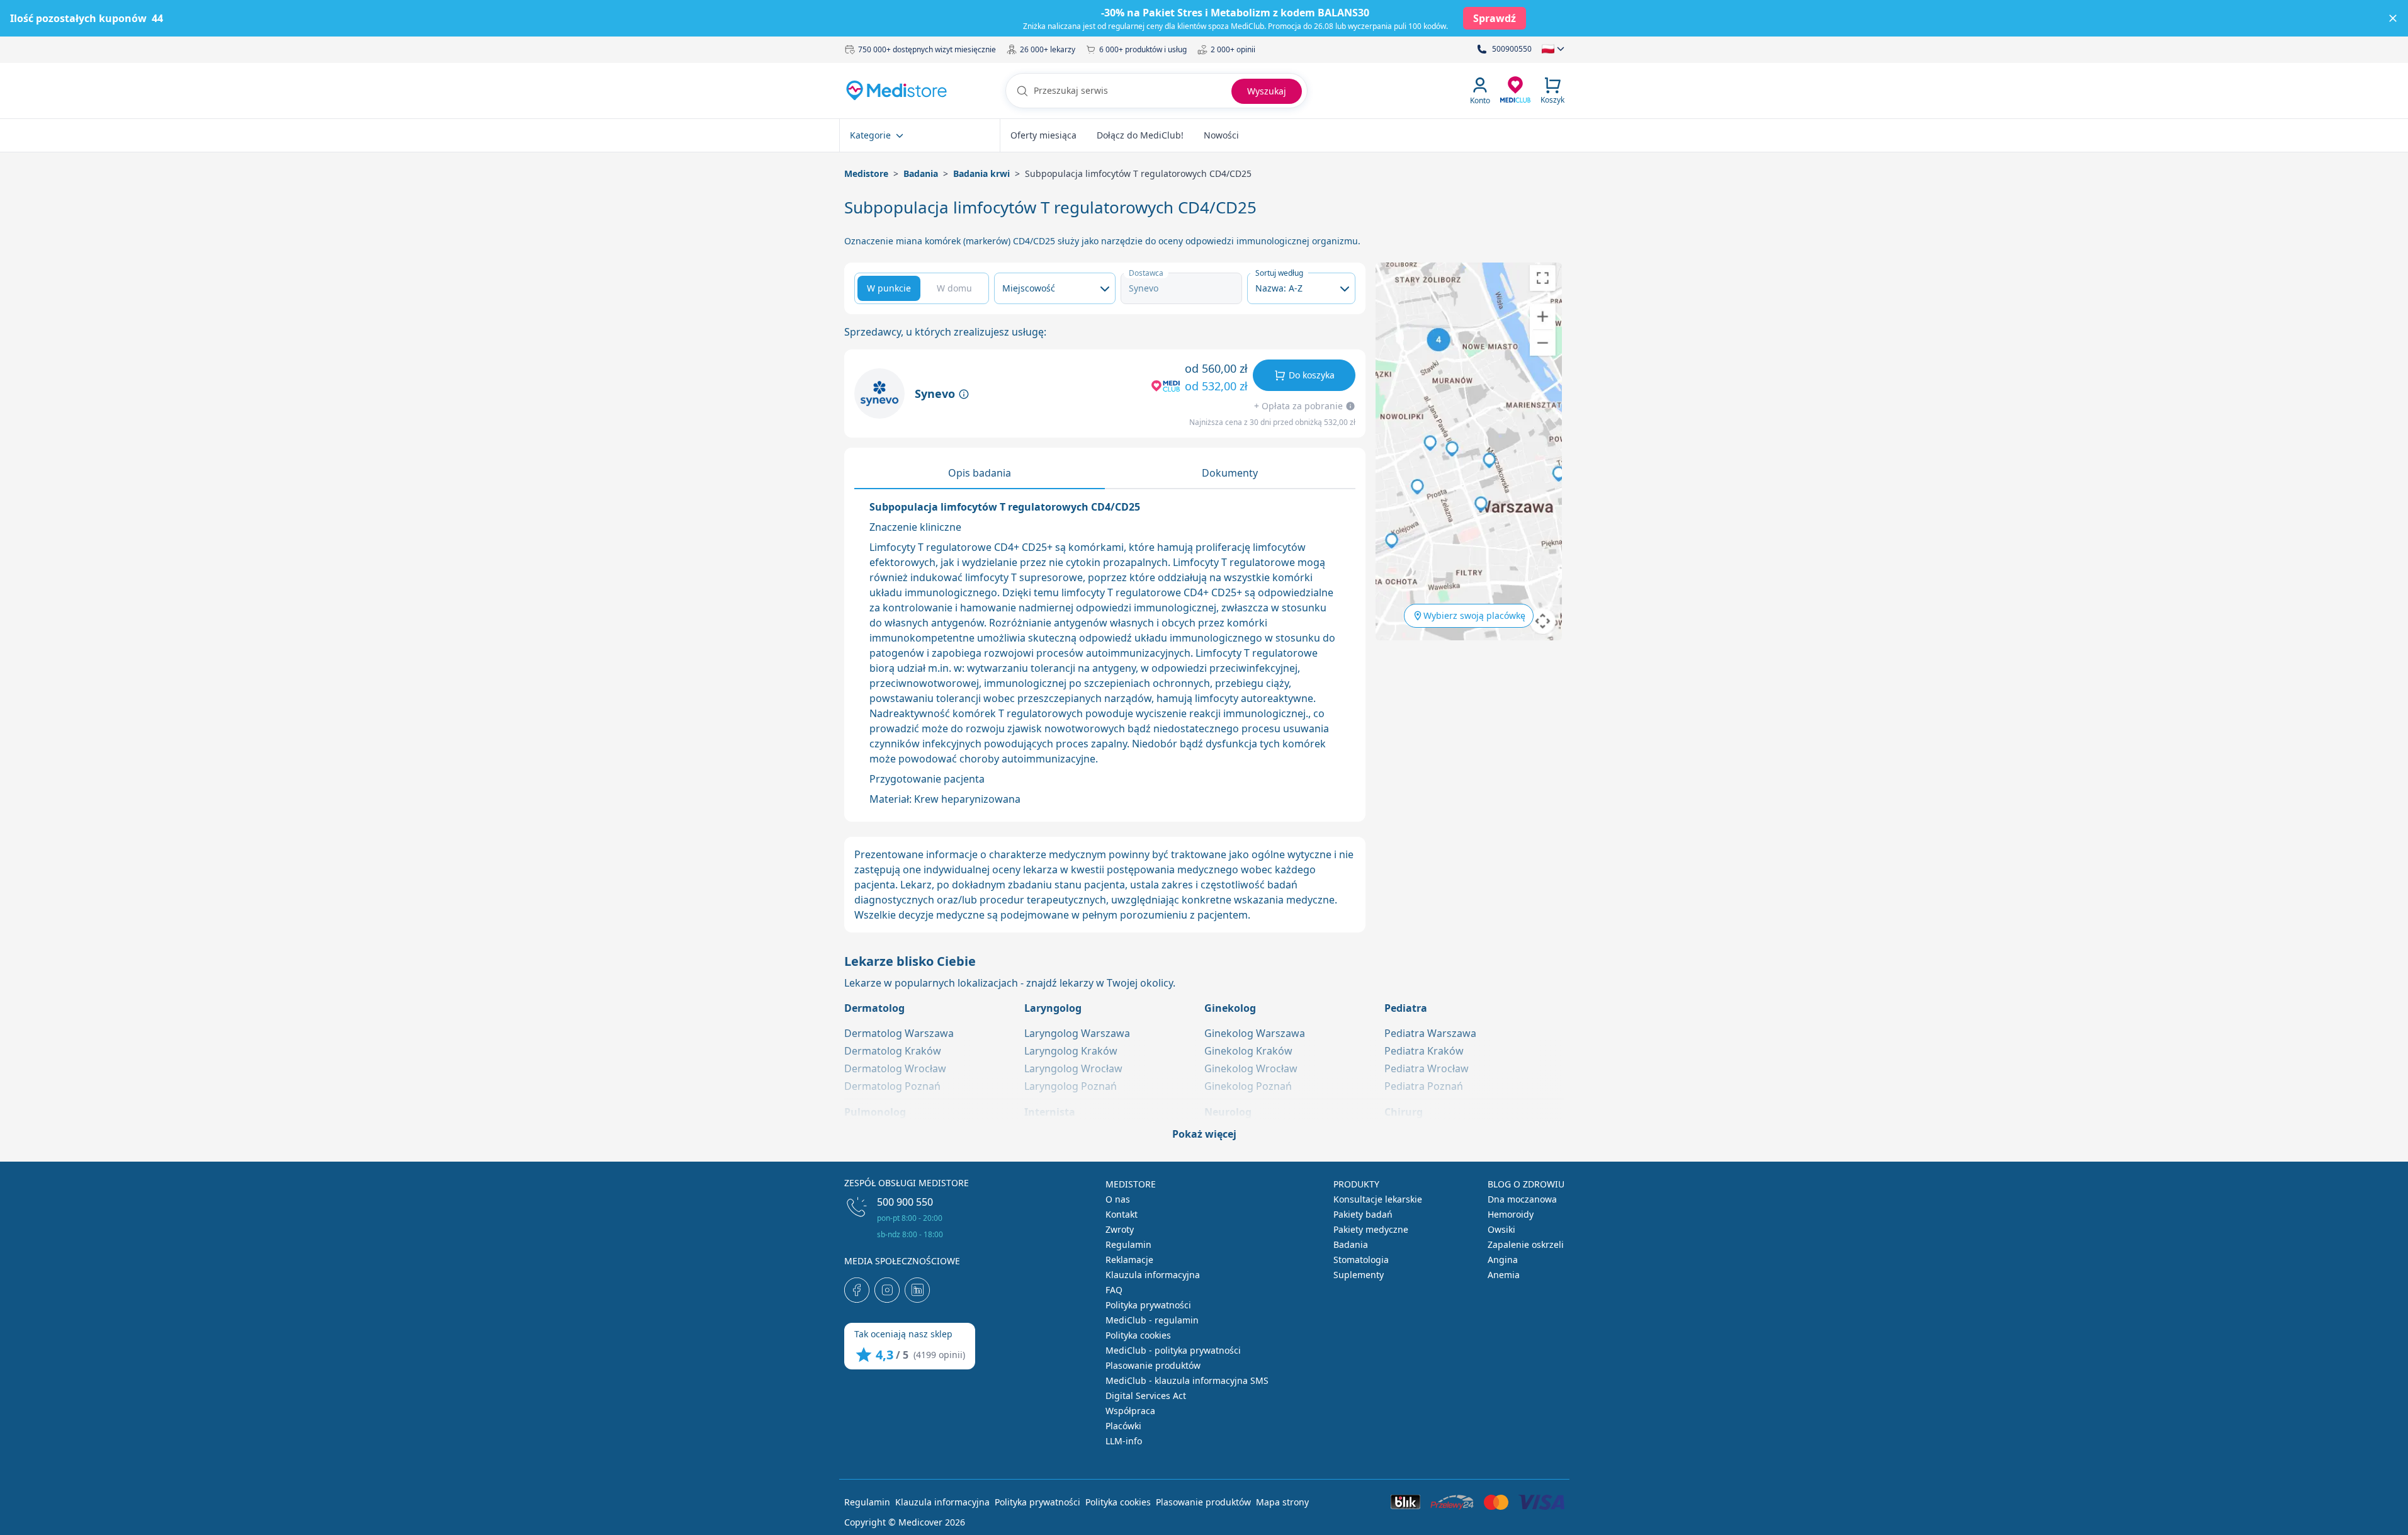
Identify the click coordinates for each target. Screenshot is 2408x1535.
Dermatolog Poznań (892, 1086)
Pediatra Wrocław (1427, 1068)
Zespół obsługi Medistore (907, 1183)
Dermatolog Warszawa (899, 1033)
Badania (921, 173)
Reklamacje (1129, 1260)
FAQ (1114, 1290)
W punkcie (889, 288)
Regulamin (1128, 1244)
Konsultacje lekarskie (1378, 1199)
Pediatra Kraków (1424, 1051)
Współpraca (1130, 1411)
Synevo (936, 394)
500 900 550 (905, 1202)
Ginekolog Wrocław (1251, 1068)
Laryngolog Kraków (1071, 1051)
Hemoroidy (1511, 1214)
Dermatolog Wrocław (895, 1068)
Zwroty (1120, 1229)
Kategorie (870, 135)
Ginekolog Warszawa (1255, 1033)
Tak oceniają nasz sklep (903, 1334)
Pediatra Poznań (1424, 1086)
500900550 (1512, 49)
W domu (954, 288)
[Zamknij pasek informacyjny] (2393, 18)
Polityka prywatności (1148, 1305)
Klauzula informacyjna (1153, 1275)
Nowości (1221, 135)
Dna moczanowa (1522, 1199)
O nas (1118, 1199)
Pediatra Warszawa (1430, 1033)
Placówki (1123, 1426)
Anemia (1504, 1275)
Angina (1503, 1260)
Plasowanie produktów (1153, 1365)
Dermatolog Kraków (893, 1051)
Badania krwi (981, 173)
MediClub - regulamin (1152, 1320)
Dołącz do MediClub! (1140, 135)
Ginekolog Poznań (1248, 1086)
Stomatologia (1361, 1260)
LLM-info (1124, 1441)
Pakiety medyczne (1371, 1229)
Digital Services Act (1146, 1396)
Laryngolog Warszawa (1077, 1033)
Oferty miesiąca (1043, 135)
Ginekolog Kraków (1248, 1051)
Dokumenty (1230, 473)
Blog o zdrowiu (1526, 1184)
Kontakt (1122, 1214)
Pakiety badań (1363, 1214)
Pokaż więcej (1204, 1134)
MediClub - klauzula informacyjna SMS (1187, 1380)
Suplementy (1359, 1275)
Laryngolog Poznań (1071, 1086)
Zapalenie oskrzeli (1526, 1244)
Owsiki (1501, 1229)
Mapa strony (1282, 1502)
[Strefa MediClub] (1515, 89)
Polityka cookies (1138, 1335)
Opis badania (980, 473)
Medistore (866, 173)
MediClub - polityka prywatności (1173, 1350)
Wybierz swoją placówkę (1474, 615)
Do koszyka (1312, 375)
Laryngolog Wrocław (1073, 1068)
